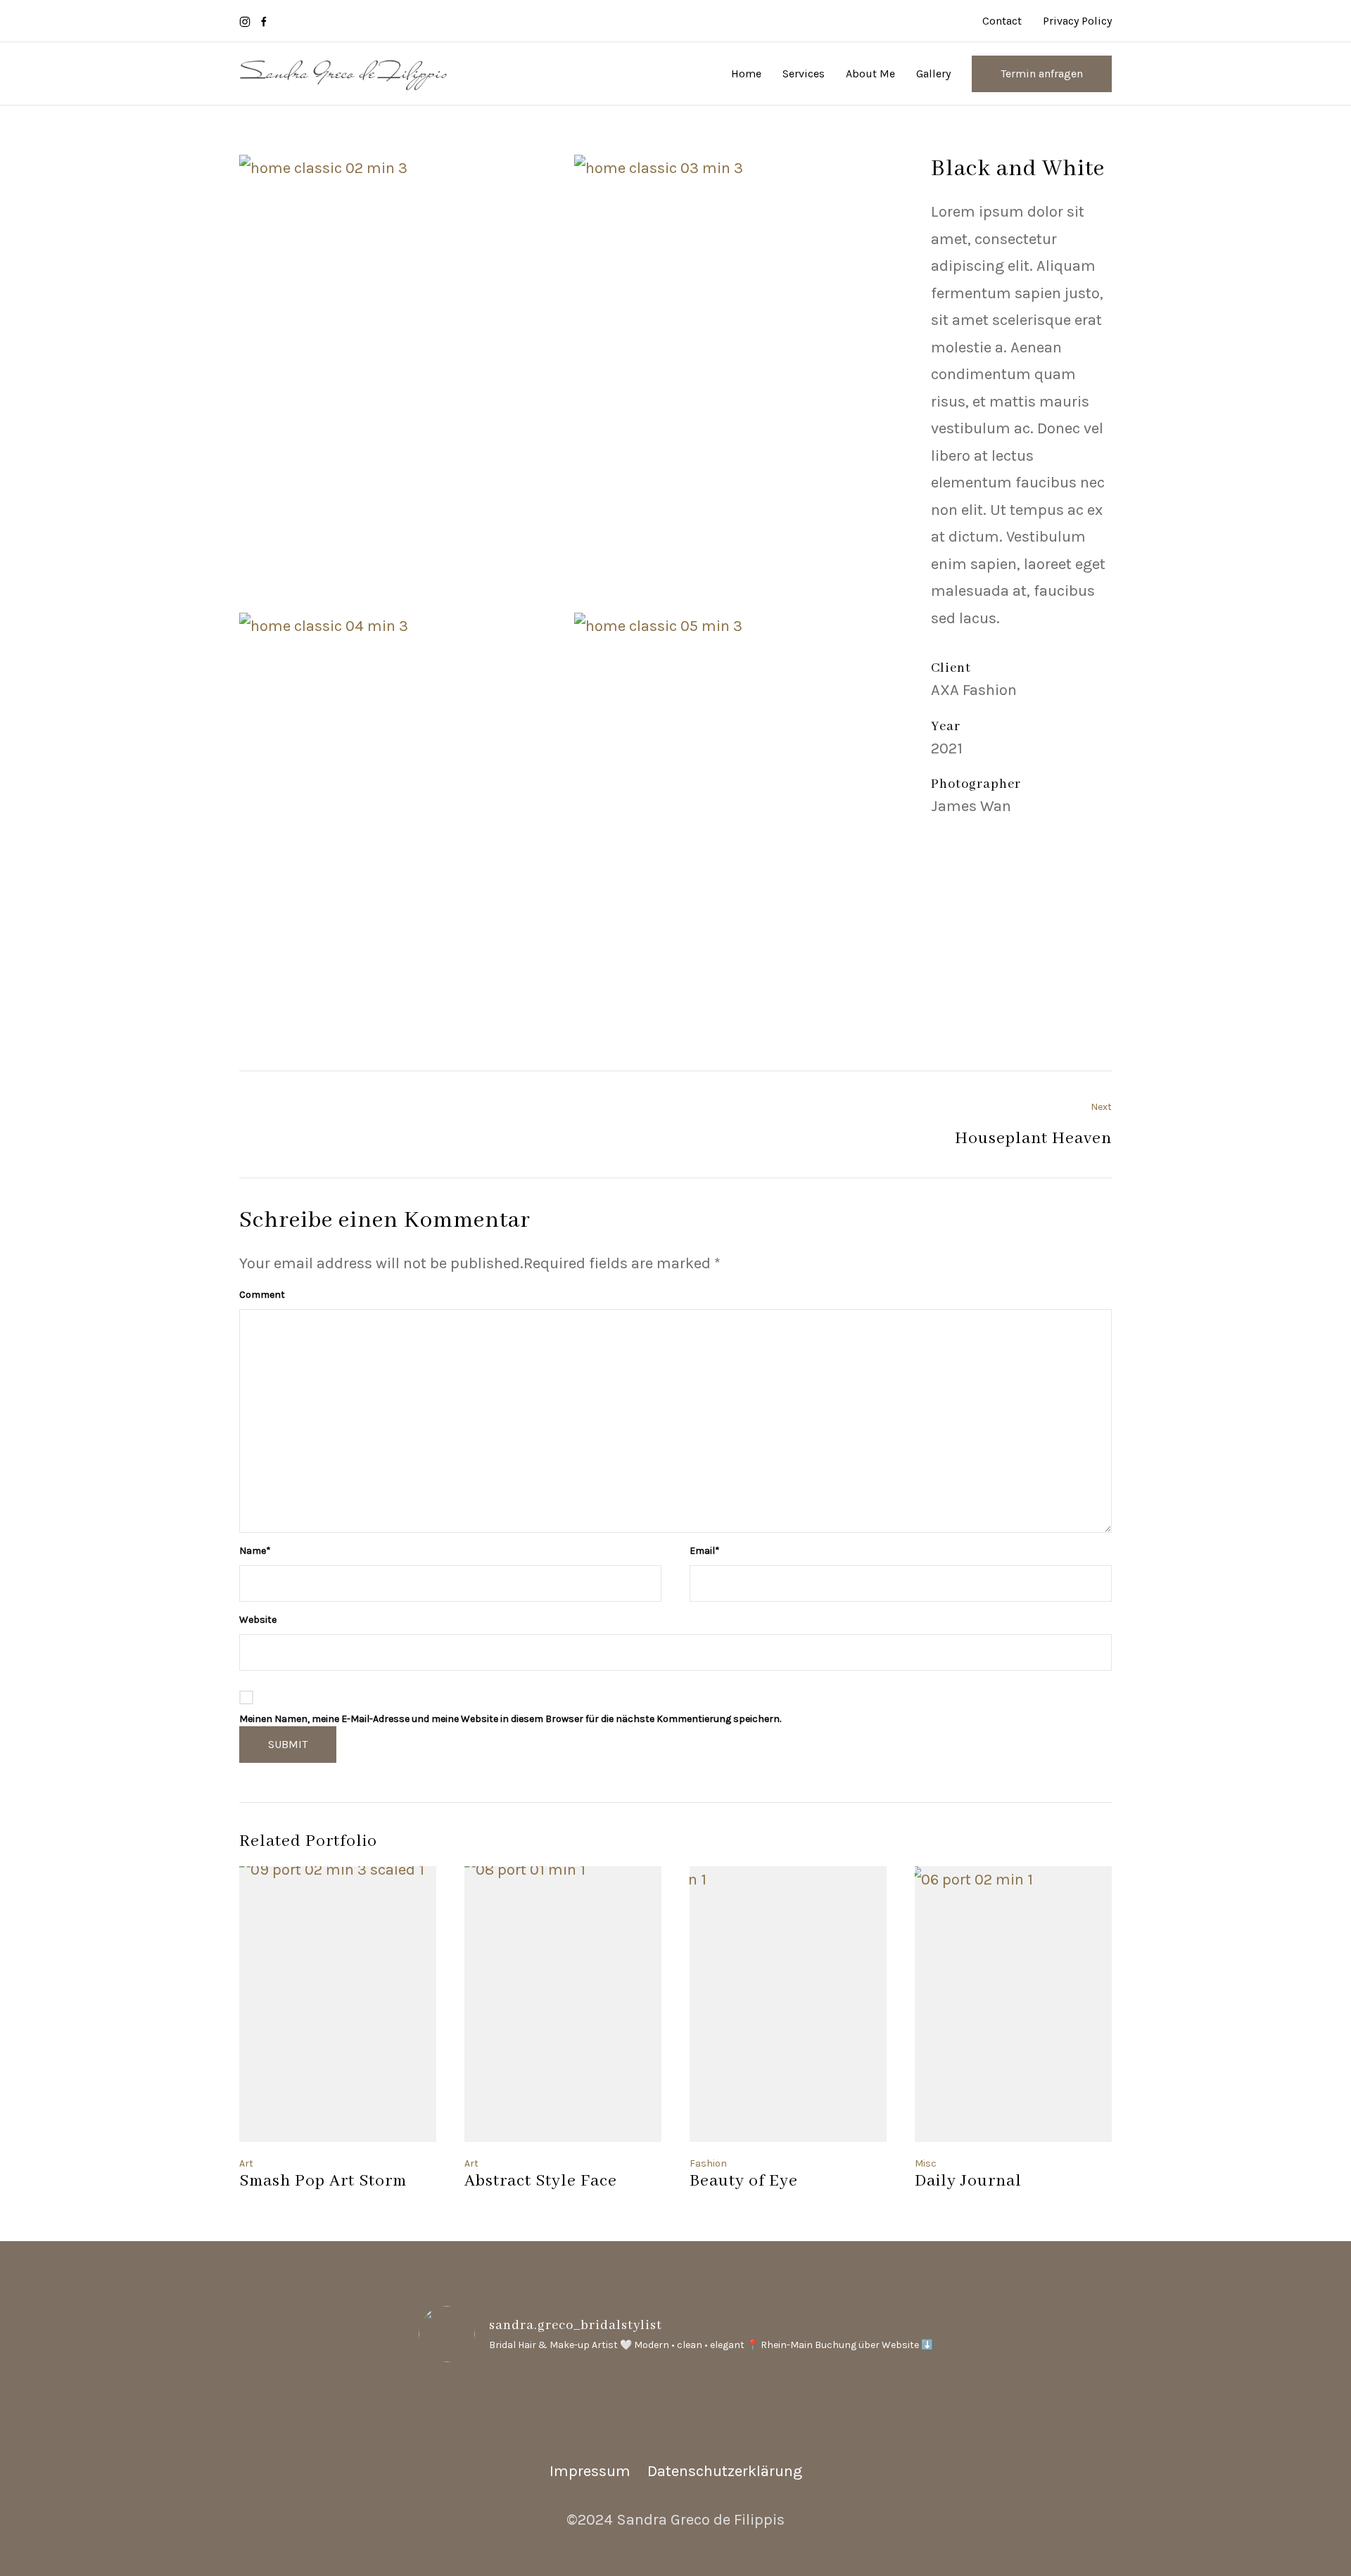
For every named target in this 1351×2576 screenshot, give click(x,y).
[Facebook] (264, 21)
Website (258, 1620)
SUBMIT (288, 1744)
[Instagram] (245, 21)
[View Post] (338, 2004)
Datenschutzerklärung (725, 2471)
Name (255, 1551)
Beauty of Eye (744, 2181)
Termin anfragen (1042, 74)
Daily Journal (968, 2181)
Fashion (708, 2163)
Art (246, 2163)
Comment (262, 1295)
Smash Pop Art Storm (323, 2181)
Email (705, 1551)
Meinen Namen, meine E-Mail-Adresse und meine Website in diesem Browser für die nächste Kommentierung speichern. (510, 1719)
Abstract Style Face (541, 2181)
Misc (926, 2163)
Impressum (590, 2471)
